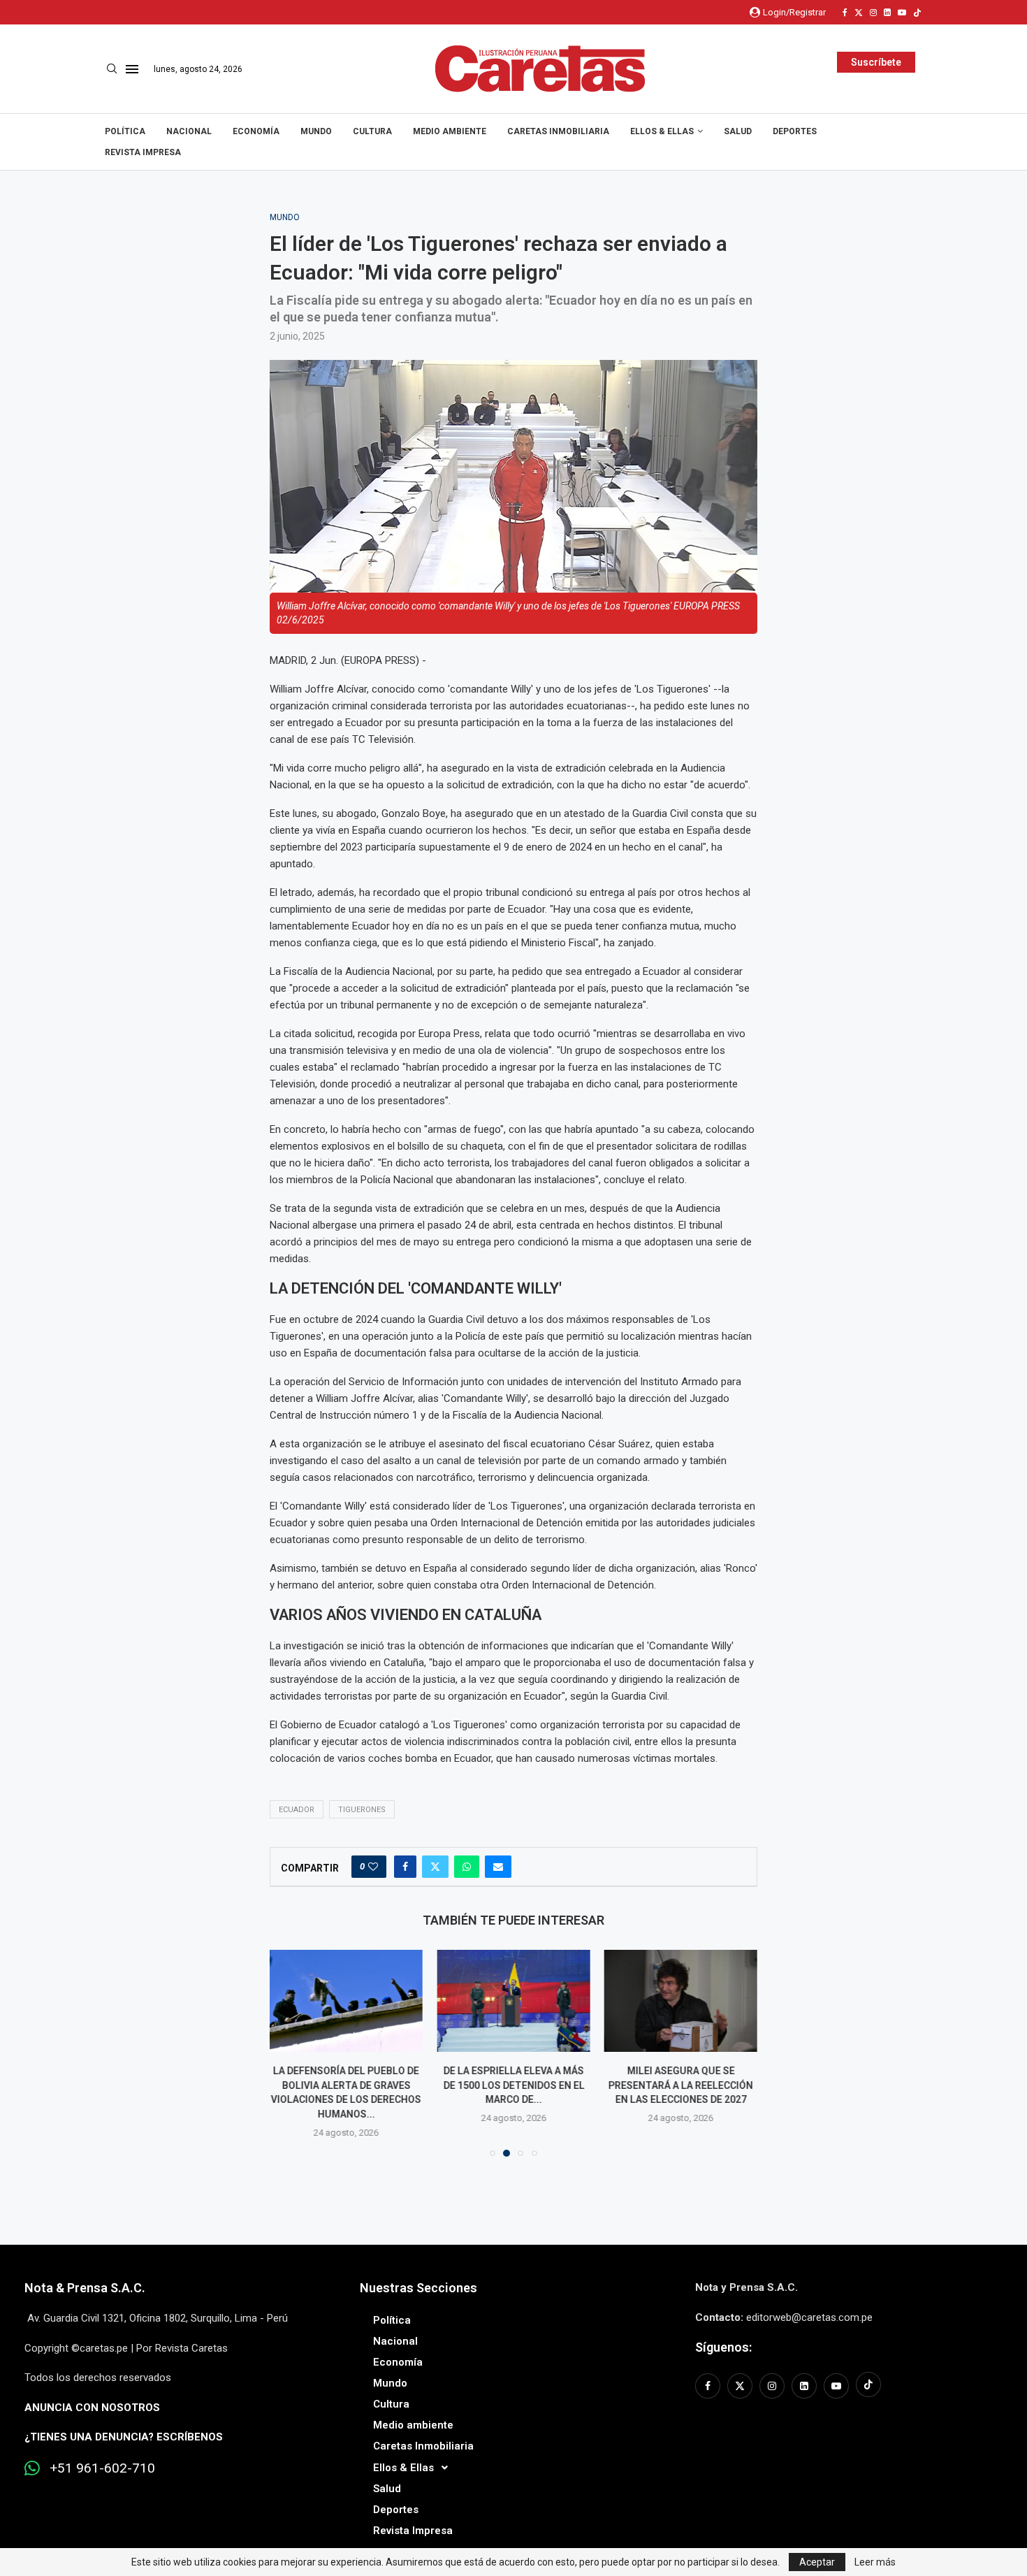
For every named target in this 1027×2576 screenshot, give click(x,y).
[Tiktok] (917, 13)
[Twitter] (859, 13)
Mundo (316, 131)
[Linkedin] (887, 13)
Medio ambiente (450, 131)
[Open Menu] (132, 69)
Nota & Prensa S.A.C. (85, 2288)
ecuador (297, 1810)
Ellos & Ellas (662, 131)
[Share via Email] (498, 1867)
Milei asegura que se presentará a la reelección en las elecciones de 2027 (681, 2085)
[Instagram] (873, 13)
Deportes (795, 131)
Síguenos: (723, 2347)
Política (125, 131)
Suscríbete (876, 62)
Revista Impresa (143, 152)
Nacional (189, 131)
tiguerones (362, 1810)
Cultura (372, 131)
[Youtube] (902, 13)
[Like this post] (373, 1867)
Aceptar (817, 2562)
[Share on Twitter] (435, 1867)
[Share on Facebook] (405, 1867)
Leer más (875, 2562)
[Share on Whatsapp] (467, 1867)
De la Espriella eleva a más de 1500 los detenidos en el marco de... (513, 2085)
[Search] (112, 69)
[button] (289, 2053)
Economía (256, 131)
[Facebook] (845, 13)
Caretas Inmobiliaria (558, 131)
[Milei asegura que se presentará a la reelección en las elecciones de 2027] (681, 2001)
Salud (738, 131)
